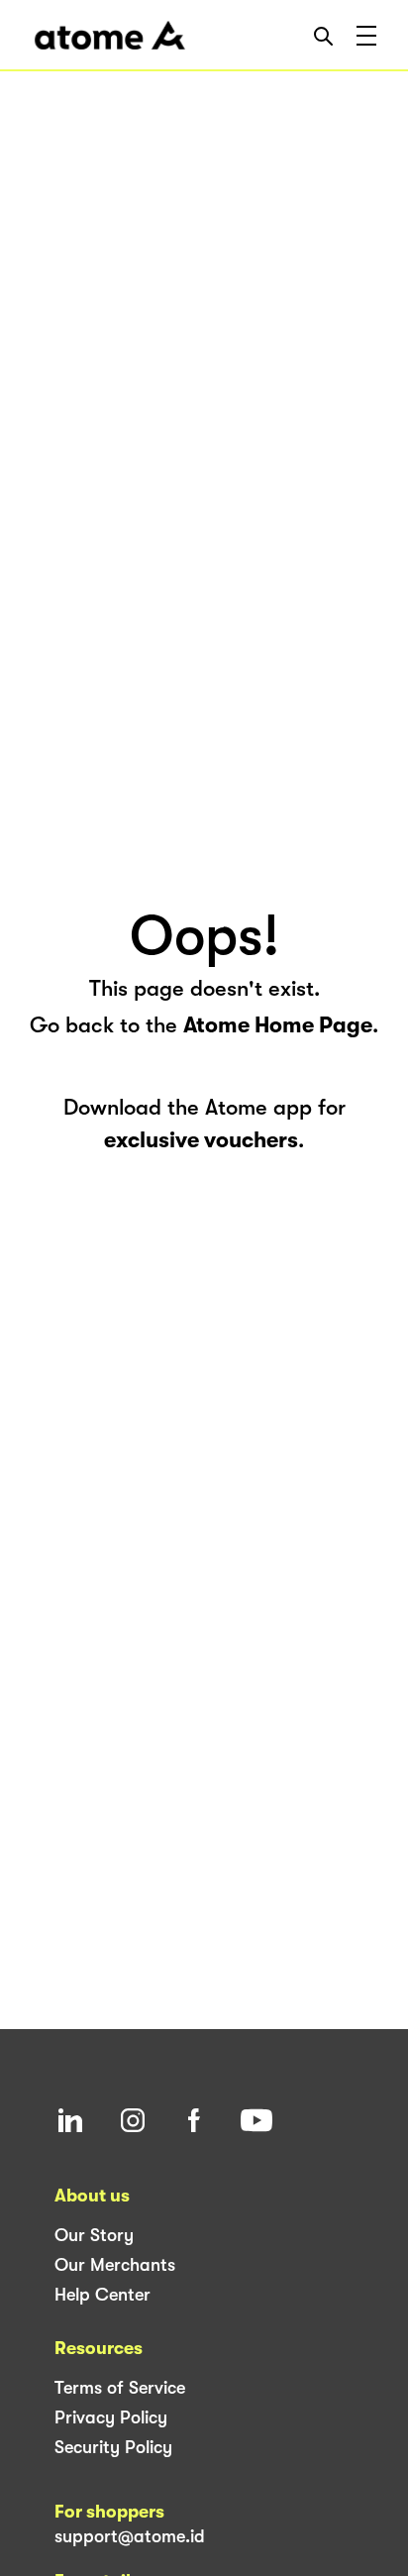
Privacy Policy (111, 2417)
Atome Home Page (278, 1025)
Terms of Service (120, 2388)
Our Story (94, 2235)
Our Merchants (115, 2265)
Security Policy (113, 2447)
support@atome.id (130, 2536)
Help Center (102, 2295)
